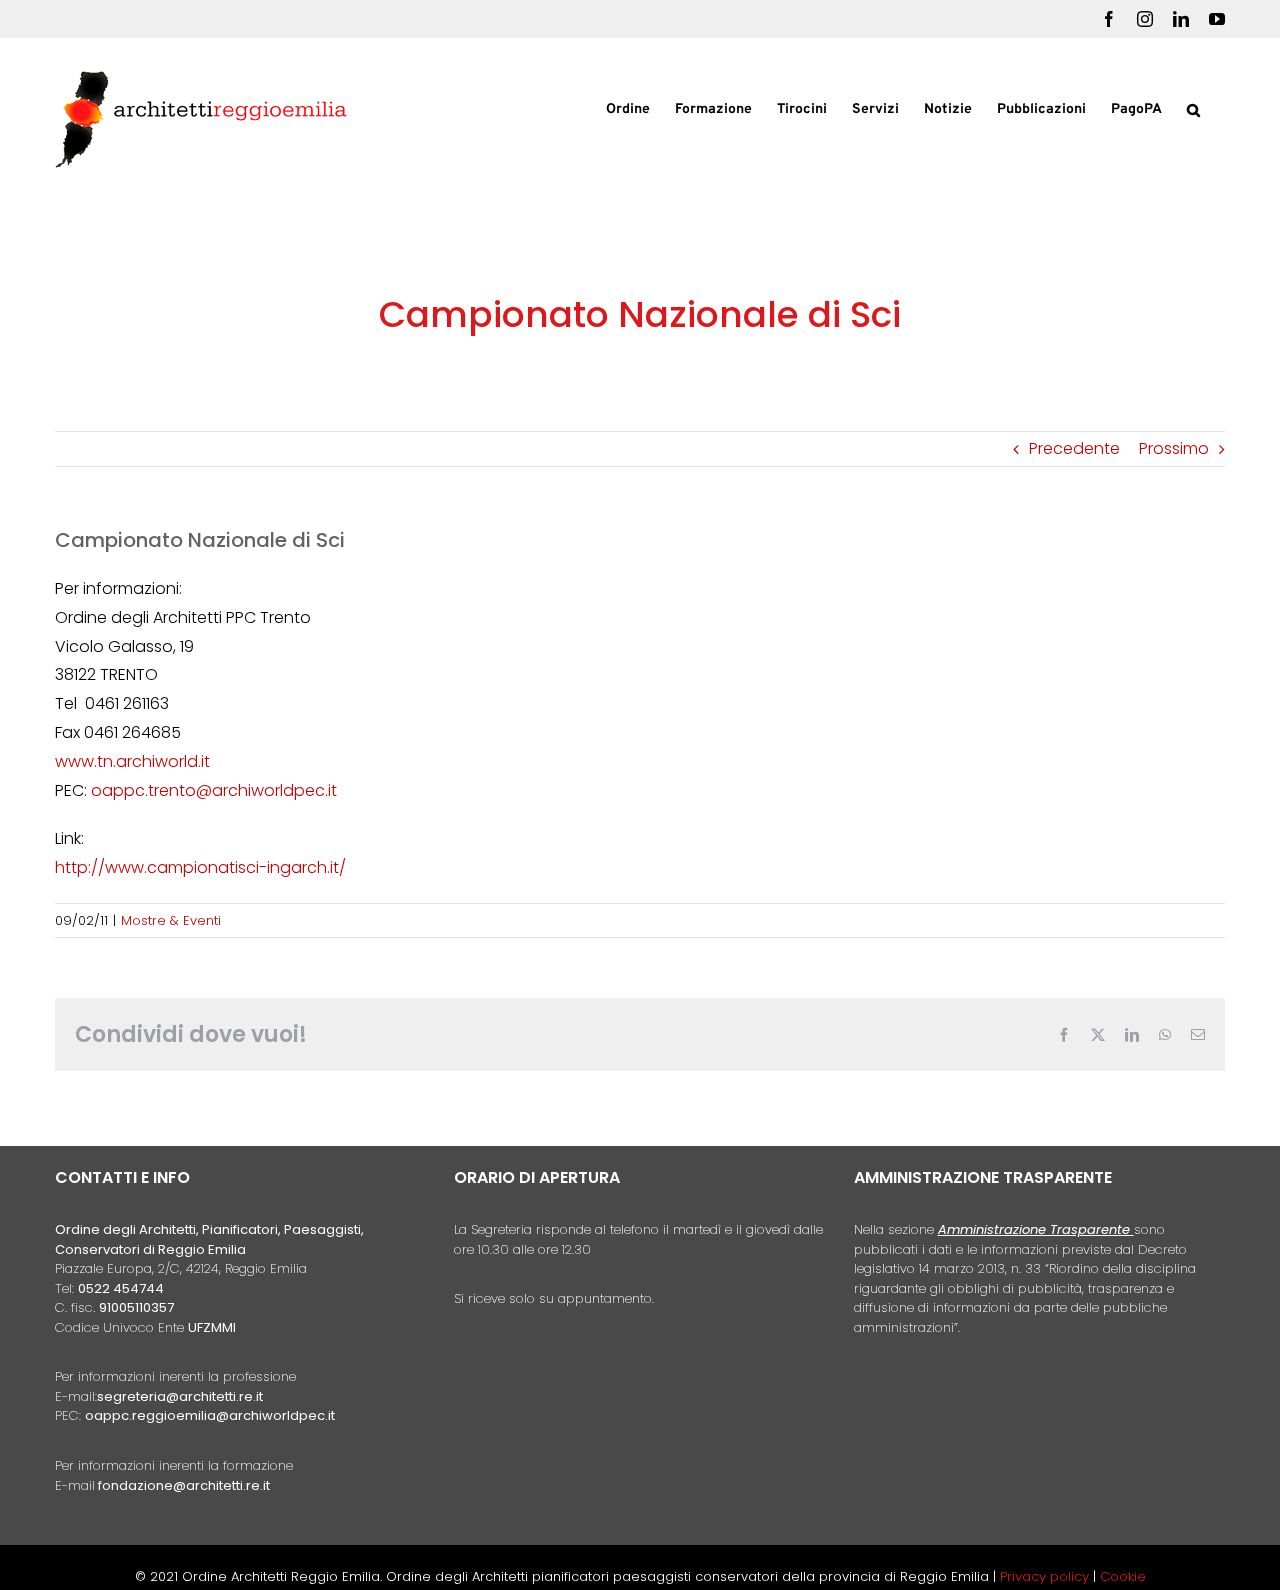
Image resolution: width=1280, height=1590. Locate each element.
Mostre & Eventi (171, 920)
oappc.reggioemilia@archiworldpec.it (210, 1415)
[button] (1193, 108)
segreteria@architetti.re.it (180, 1396)
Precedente (1074, 448)
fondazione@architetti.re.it (184, 1485)
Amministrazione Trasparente (1034, 1229)
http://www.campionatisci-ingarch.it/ (200, 867)
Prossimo (1174, 448)
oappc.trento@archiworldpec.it (214, 790)
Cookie (1123, 1576)
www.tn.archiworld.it (132, 761)
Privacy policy (1046, 1576)
